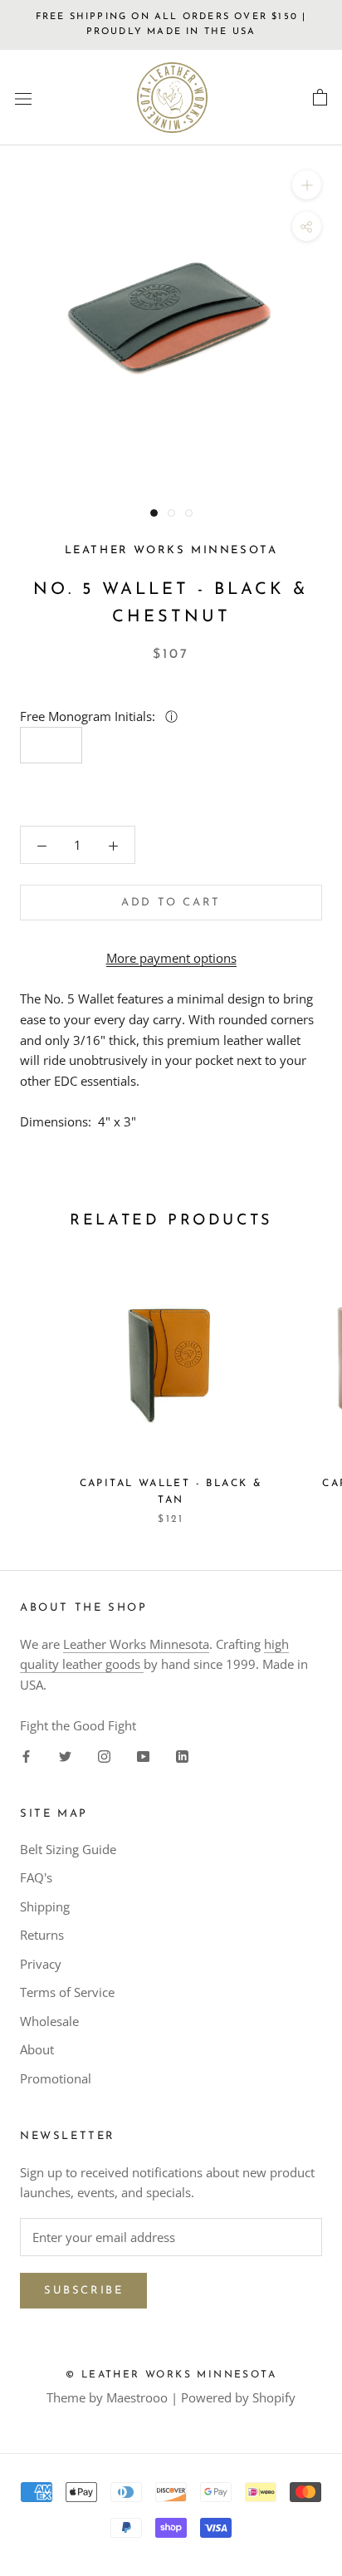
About (37, 2049)
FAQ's (36, 1877)
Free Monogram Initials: (89, 716)
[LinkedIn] (182, 1756)
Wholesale (49, 2021)
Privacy (41, 1964)
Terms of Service (67, 1992)
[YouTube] (143, 1756)
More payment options (171, 958)
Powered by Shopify (238, 2397)
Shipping (45, 1906)
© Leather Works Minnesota (171, 2375)
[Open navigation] (23, 98)
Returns (42, 1935)
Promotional (56, 2078)
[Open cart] (320, 98)
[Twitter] (65, 1756)
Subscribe (83, 2291)
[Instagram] (104, 1756)
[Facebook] (26, 1756)
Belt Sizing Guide (68, 1849)
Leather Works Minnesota (136, 1644)
